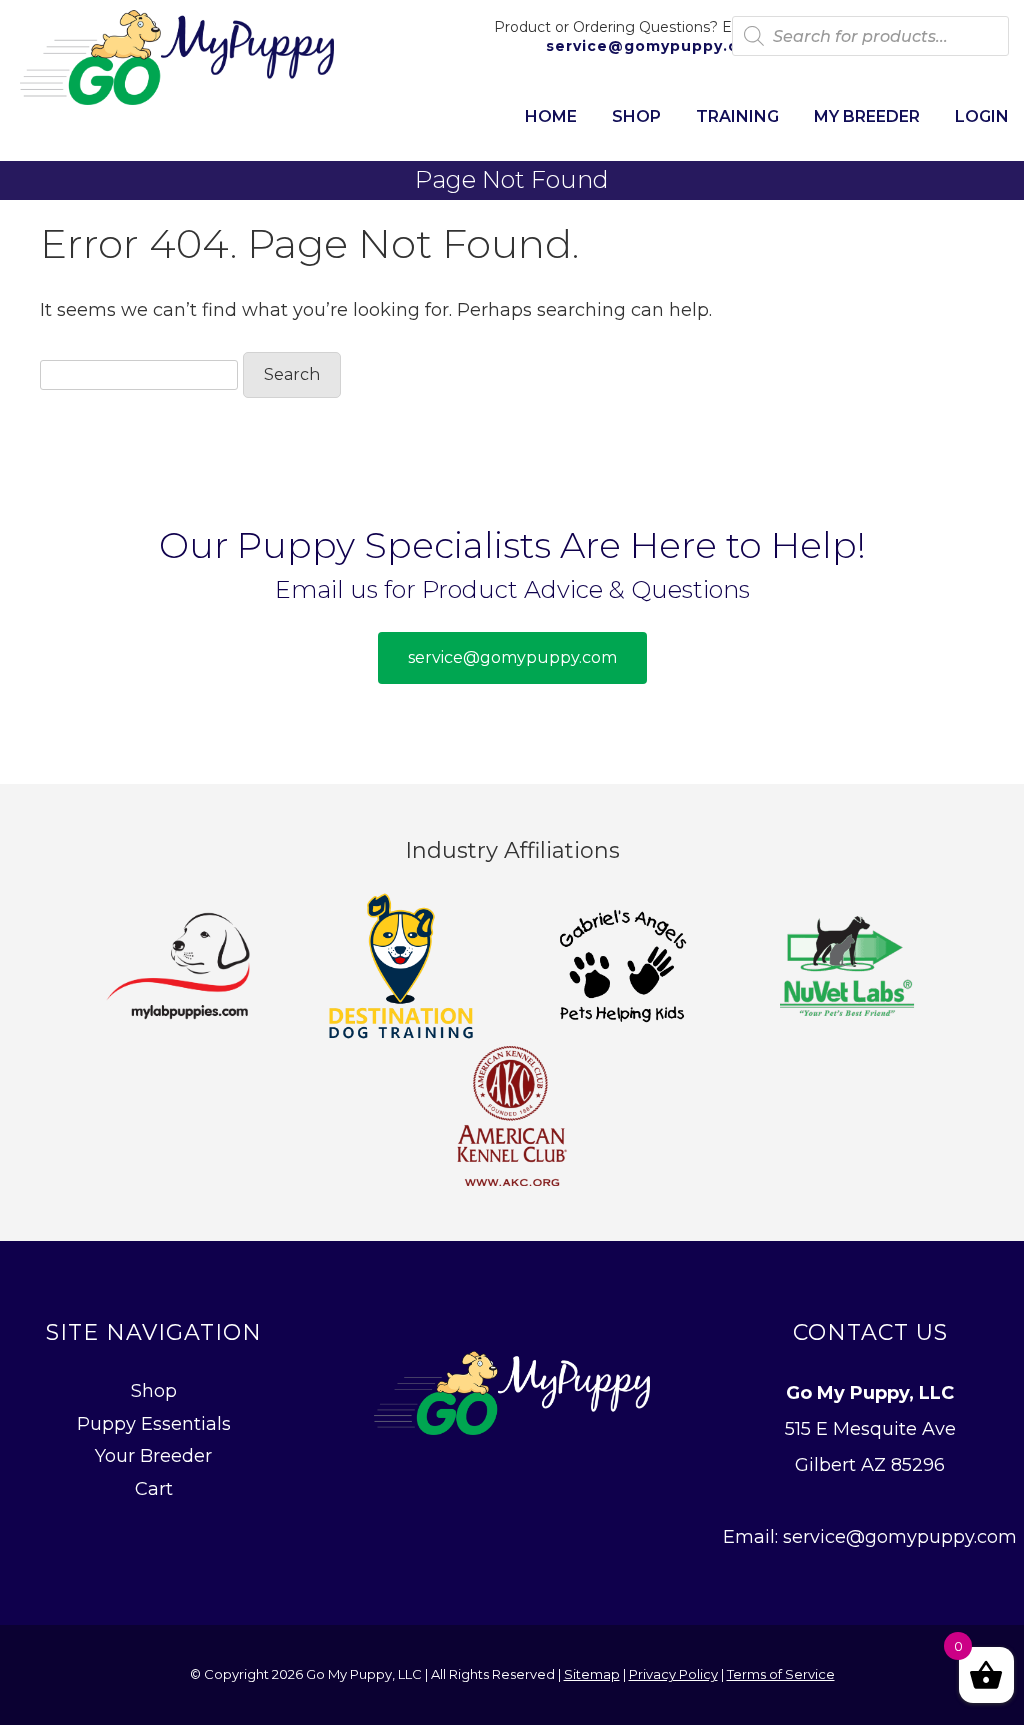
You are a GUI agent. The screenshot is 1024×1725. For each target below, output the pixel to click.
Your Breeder (153, 1456)
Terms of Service (781, 1674)
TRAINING (737, 116)
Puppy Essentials (154, 1424)
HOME (551, 116)
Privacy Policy (673, 1674)
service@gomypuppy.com (652, 46)
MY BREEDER (867, 116)
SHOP (636, 116)
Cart (154, 1489)
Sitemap (592, 1674)
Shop (154, 1391)
